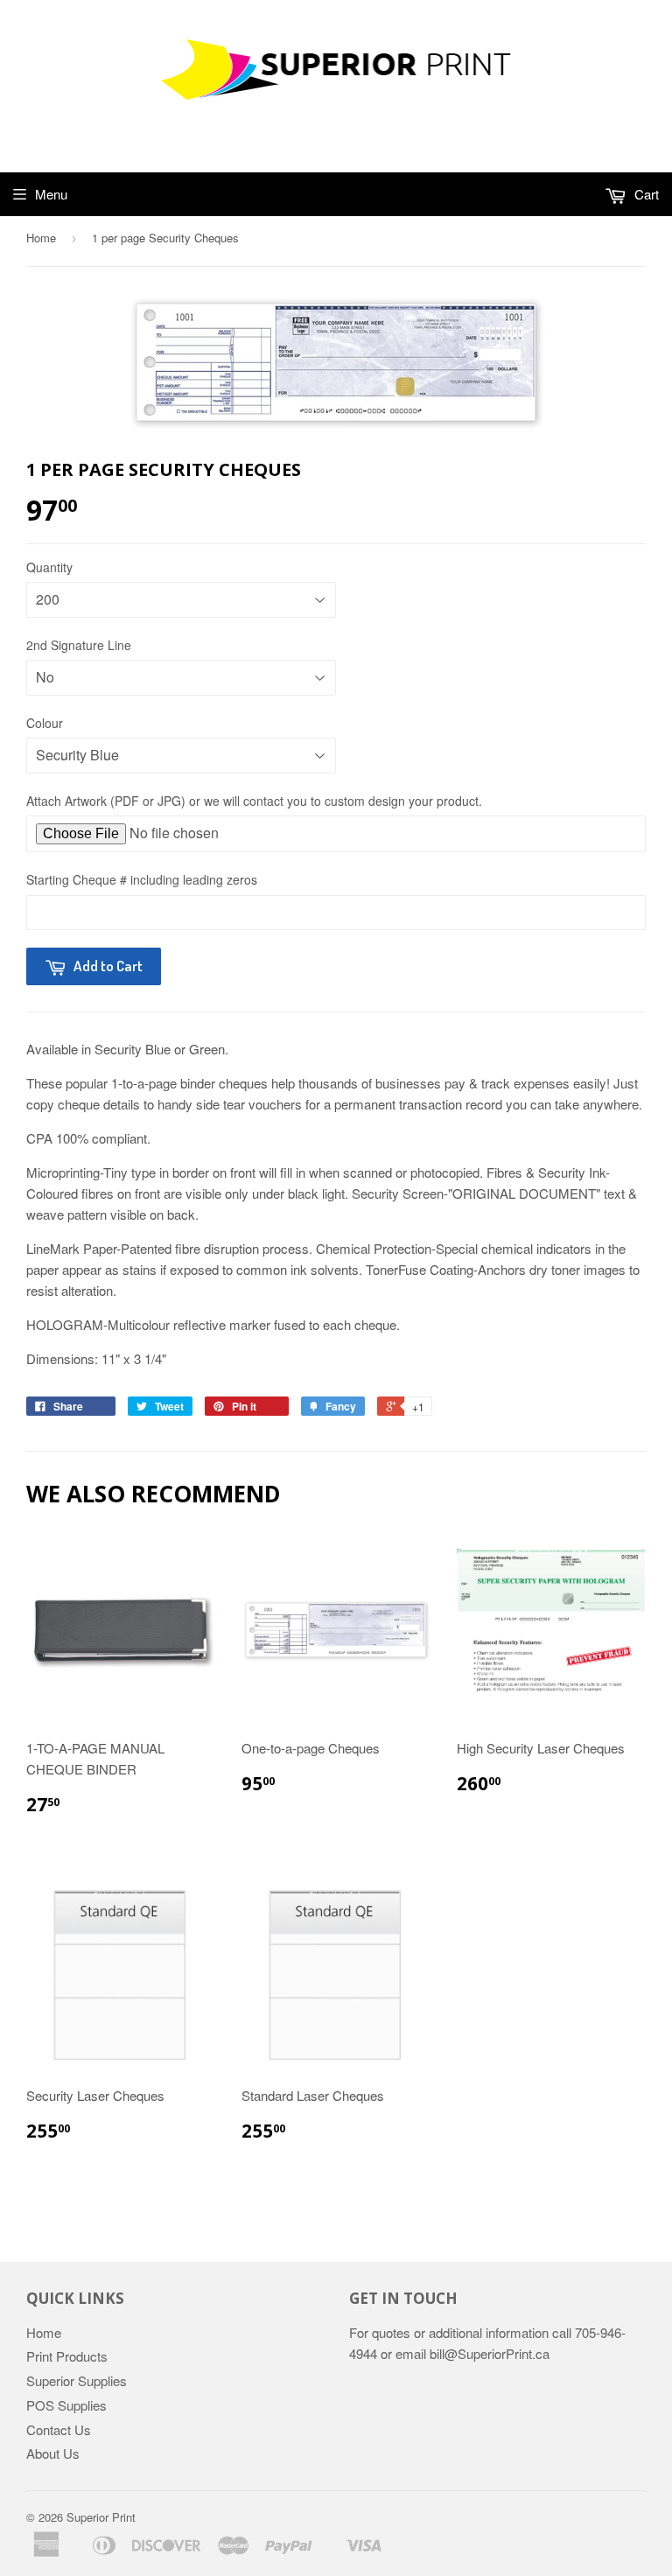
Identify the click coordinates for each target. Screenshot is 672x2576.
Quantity (49, 567)
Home (41, 238)
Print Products (67, 2356)
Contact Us (59, 2429)
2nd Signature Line (79, 645)
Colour (45, 723)
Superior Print (101, 2517)
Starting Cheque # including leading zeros (142, 879)
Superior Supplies (77, 2380)
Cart (645, 194)
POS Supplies (66, 2405)
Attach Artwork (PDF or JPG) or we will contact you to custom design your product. (254, 801)
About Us (53, 2453)
